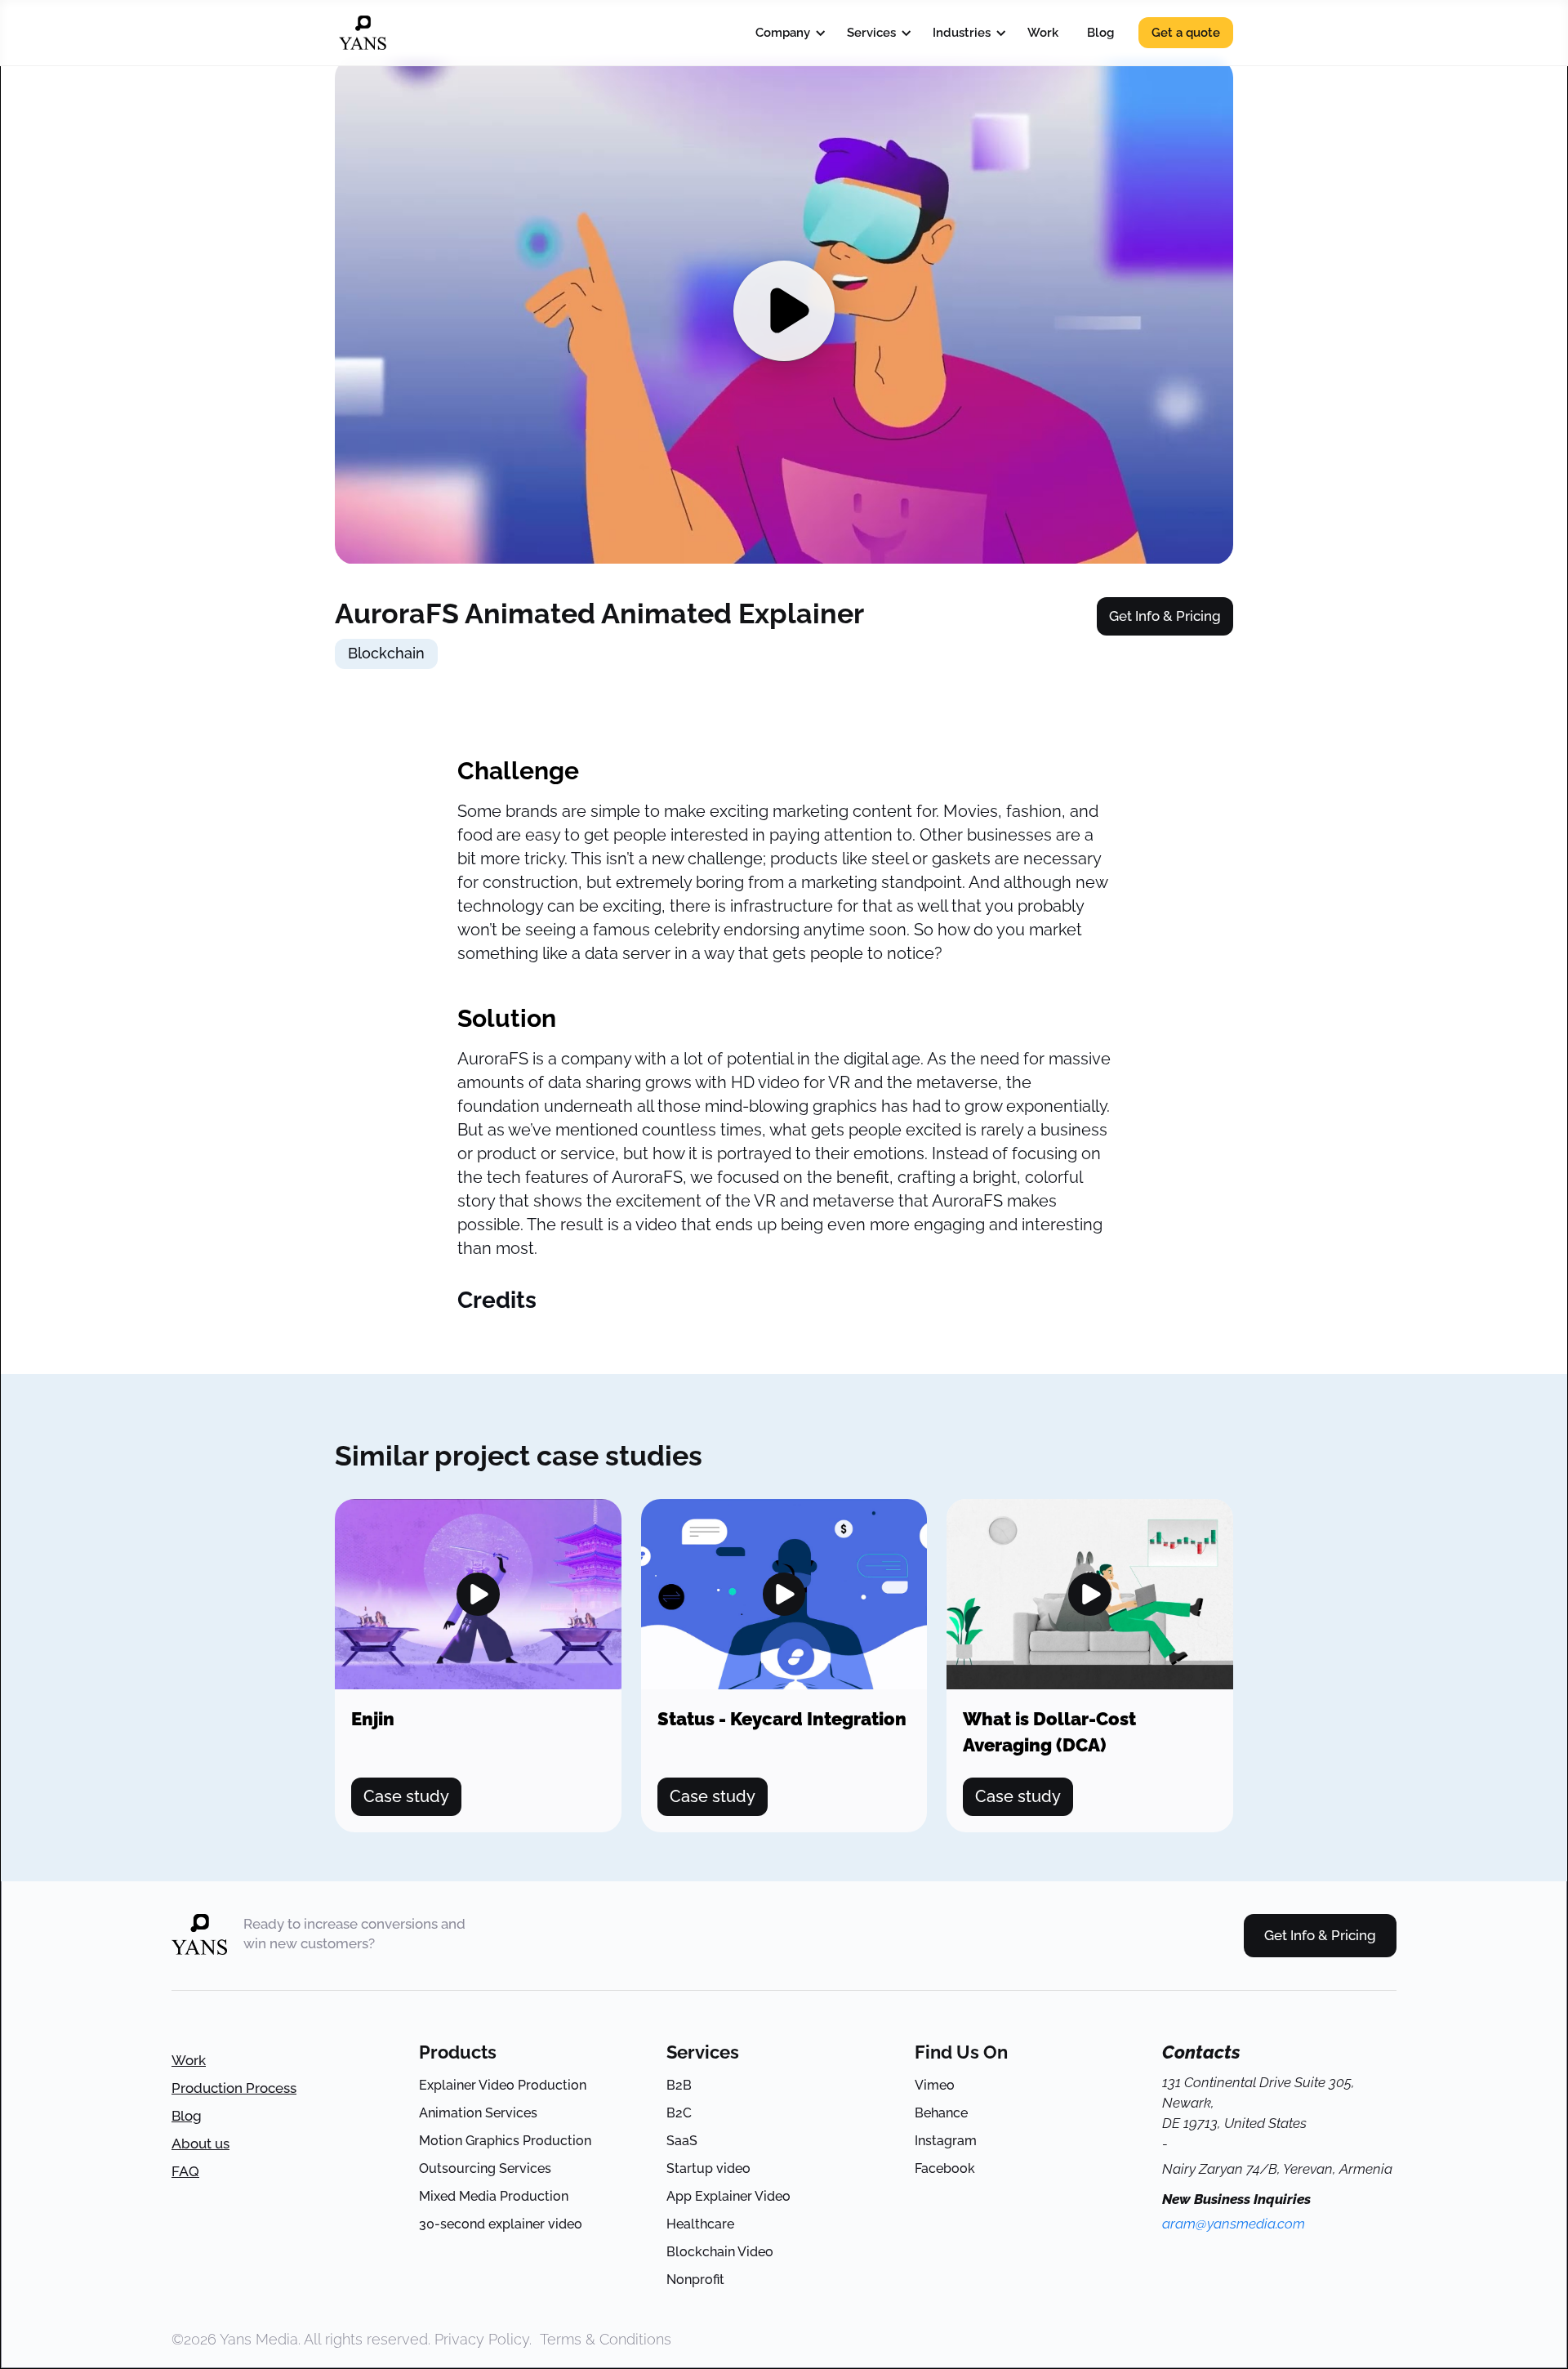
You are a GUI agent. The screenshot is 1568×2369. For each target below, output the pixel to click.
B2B (679, 2085)
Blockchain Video (720, 2252)
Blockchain (386, 653)
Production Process (234, 2088)
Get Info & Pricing (1165, 616)
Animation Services (478, 2113)
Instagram (946, 2141)
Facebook (945, 2168)
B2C (679, 2113)
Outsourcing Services (485, 2168)
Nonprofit (695, 2280)
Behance (941, 2113)
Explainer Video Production (503, 2085)
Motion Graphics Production (505, 2141)
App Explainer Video (728, 2196)
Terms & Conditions (606, 2339)
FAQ (185, 2171)
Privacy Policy (482, 2339)
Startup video (708, 2168)
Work (1043, 33)
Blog (1100, 33)
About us (200, 2144)
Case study (406, 1796)
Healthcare (700, 2224)
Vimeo (935, 2085)
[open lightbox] (478, 1595)
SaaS (682, 2141)
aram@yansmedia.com (1234, 2224)
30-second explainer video (501, 2224)
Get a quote (1186, 33)
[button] (787, 33)
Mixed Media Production (494, 2196)
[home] (363, 33)
